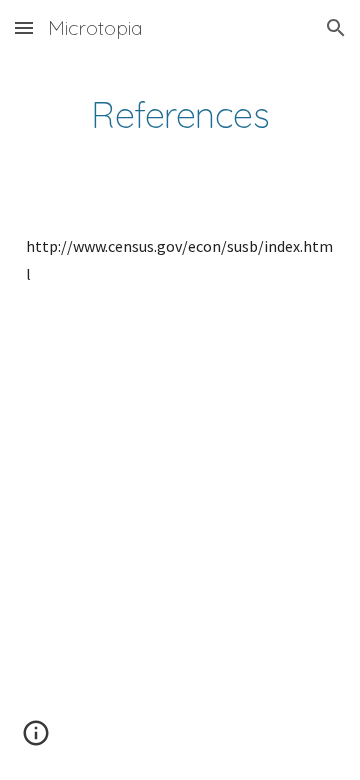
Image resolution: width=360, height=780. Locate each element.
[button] (24, 27)
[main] (180, 115)
